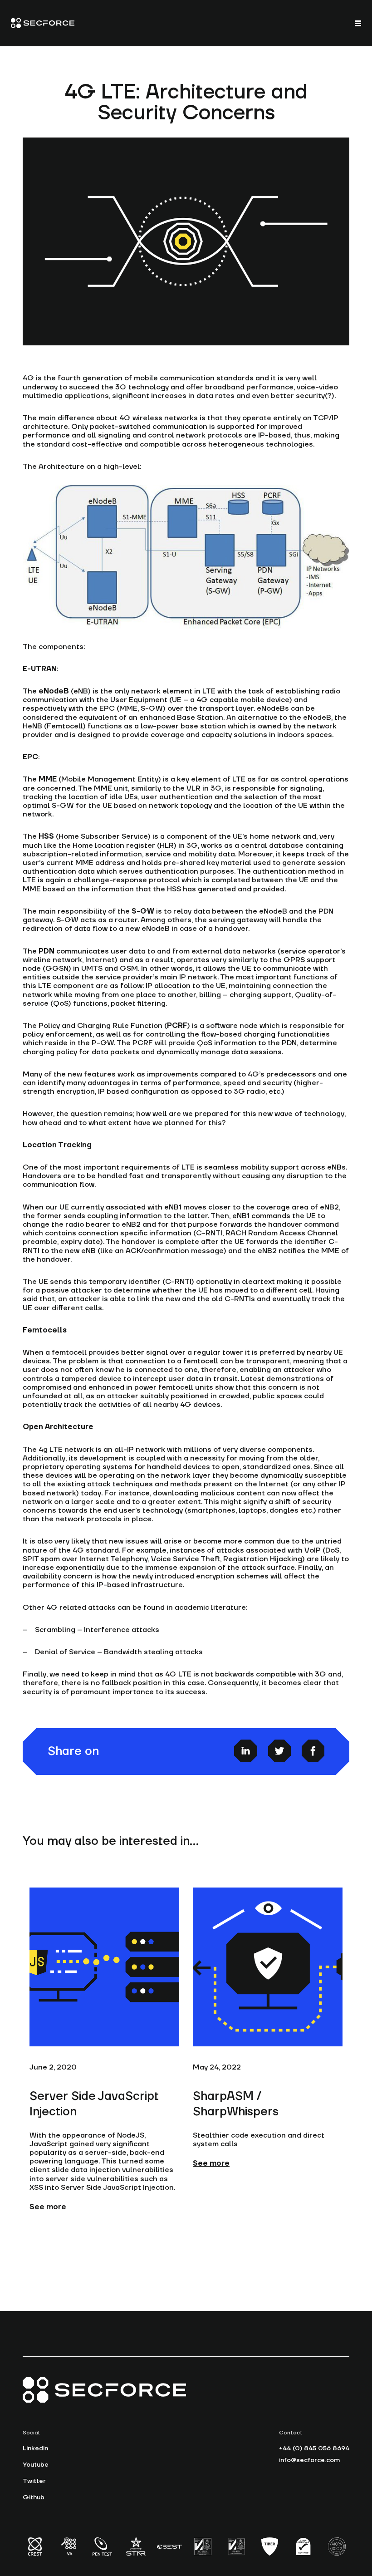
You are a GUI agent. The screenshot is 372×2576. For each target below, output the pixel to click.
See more (48, 2207)
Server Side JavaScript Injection (94, 2104)
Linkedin (35, 2448)
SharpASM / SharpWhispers (236, 2104)
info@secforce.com (309, 2460)
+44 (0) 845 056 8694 (314, 2448)
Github (34, 2497)
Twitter (34, 2481)
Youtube (36, 2465)
